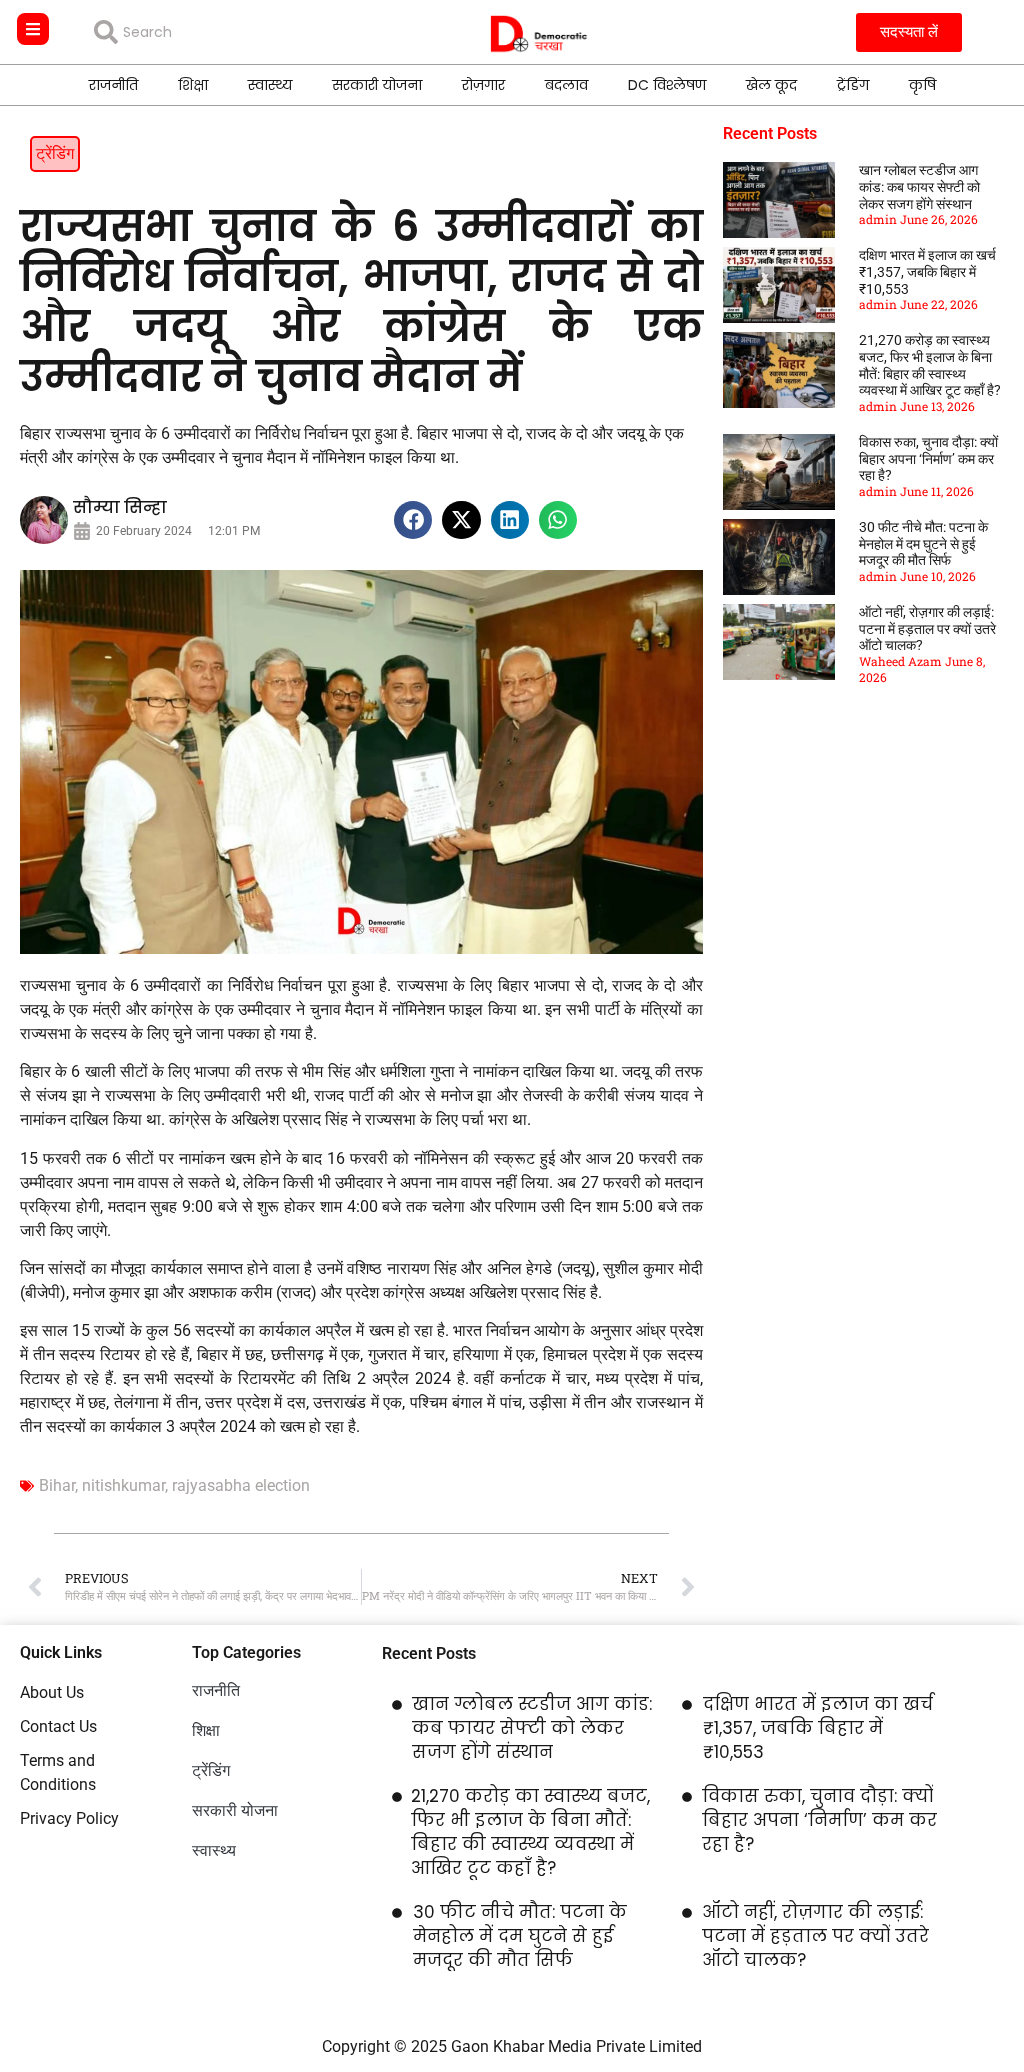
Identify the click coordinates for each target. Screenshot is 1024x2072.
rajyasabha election (241, 1485)
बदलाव (566, 85)
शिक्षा (193, 85)
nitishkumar (123, 1485)
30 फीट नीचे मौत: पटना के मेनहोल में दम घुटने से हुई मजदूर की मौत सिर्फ (923, 544)
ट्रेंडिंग (853, 85)
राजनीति (113, 85)
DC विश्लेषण (667, 85)
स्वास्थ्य (270, 85)
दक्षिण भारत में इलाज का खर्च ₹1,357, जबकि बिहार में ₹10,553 (927, 272)
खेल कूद (771, 85)
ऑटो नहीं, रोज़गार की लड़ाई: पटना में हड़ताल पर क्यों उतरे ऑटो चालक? (927, 629)
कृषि (922, 85)
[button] (413, 520)
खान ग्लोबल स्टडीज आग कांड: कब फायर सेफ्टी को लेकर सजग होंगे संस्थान (919, 187)
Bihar (57, 1485)
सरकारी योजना (377, 85)
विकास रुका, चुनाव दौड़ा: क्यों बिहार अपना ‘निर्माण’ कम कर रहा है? (928, 459)
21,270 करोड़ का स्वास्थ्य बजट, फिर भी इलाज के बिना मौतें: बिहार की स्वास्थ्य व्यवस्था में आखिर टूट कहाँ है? (930, 365)
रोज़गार (483, 85)
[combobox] (238, 32)
